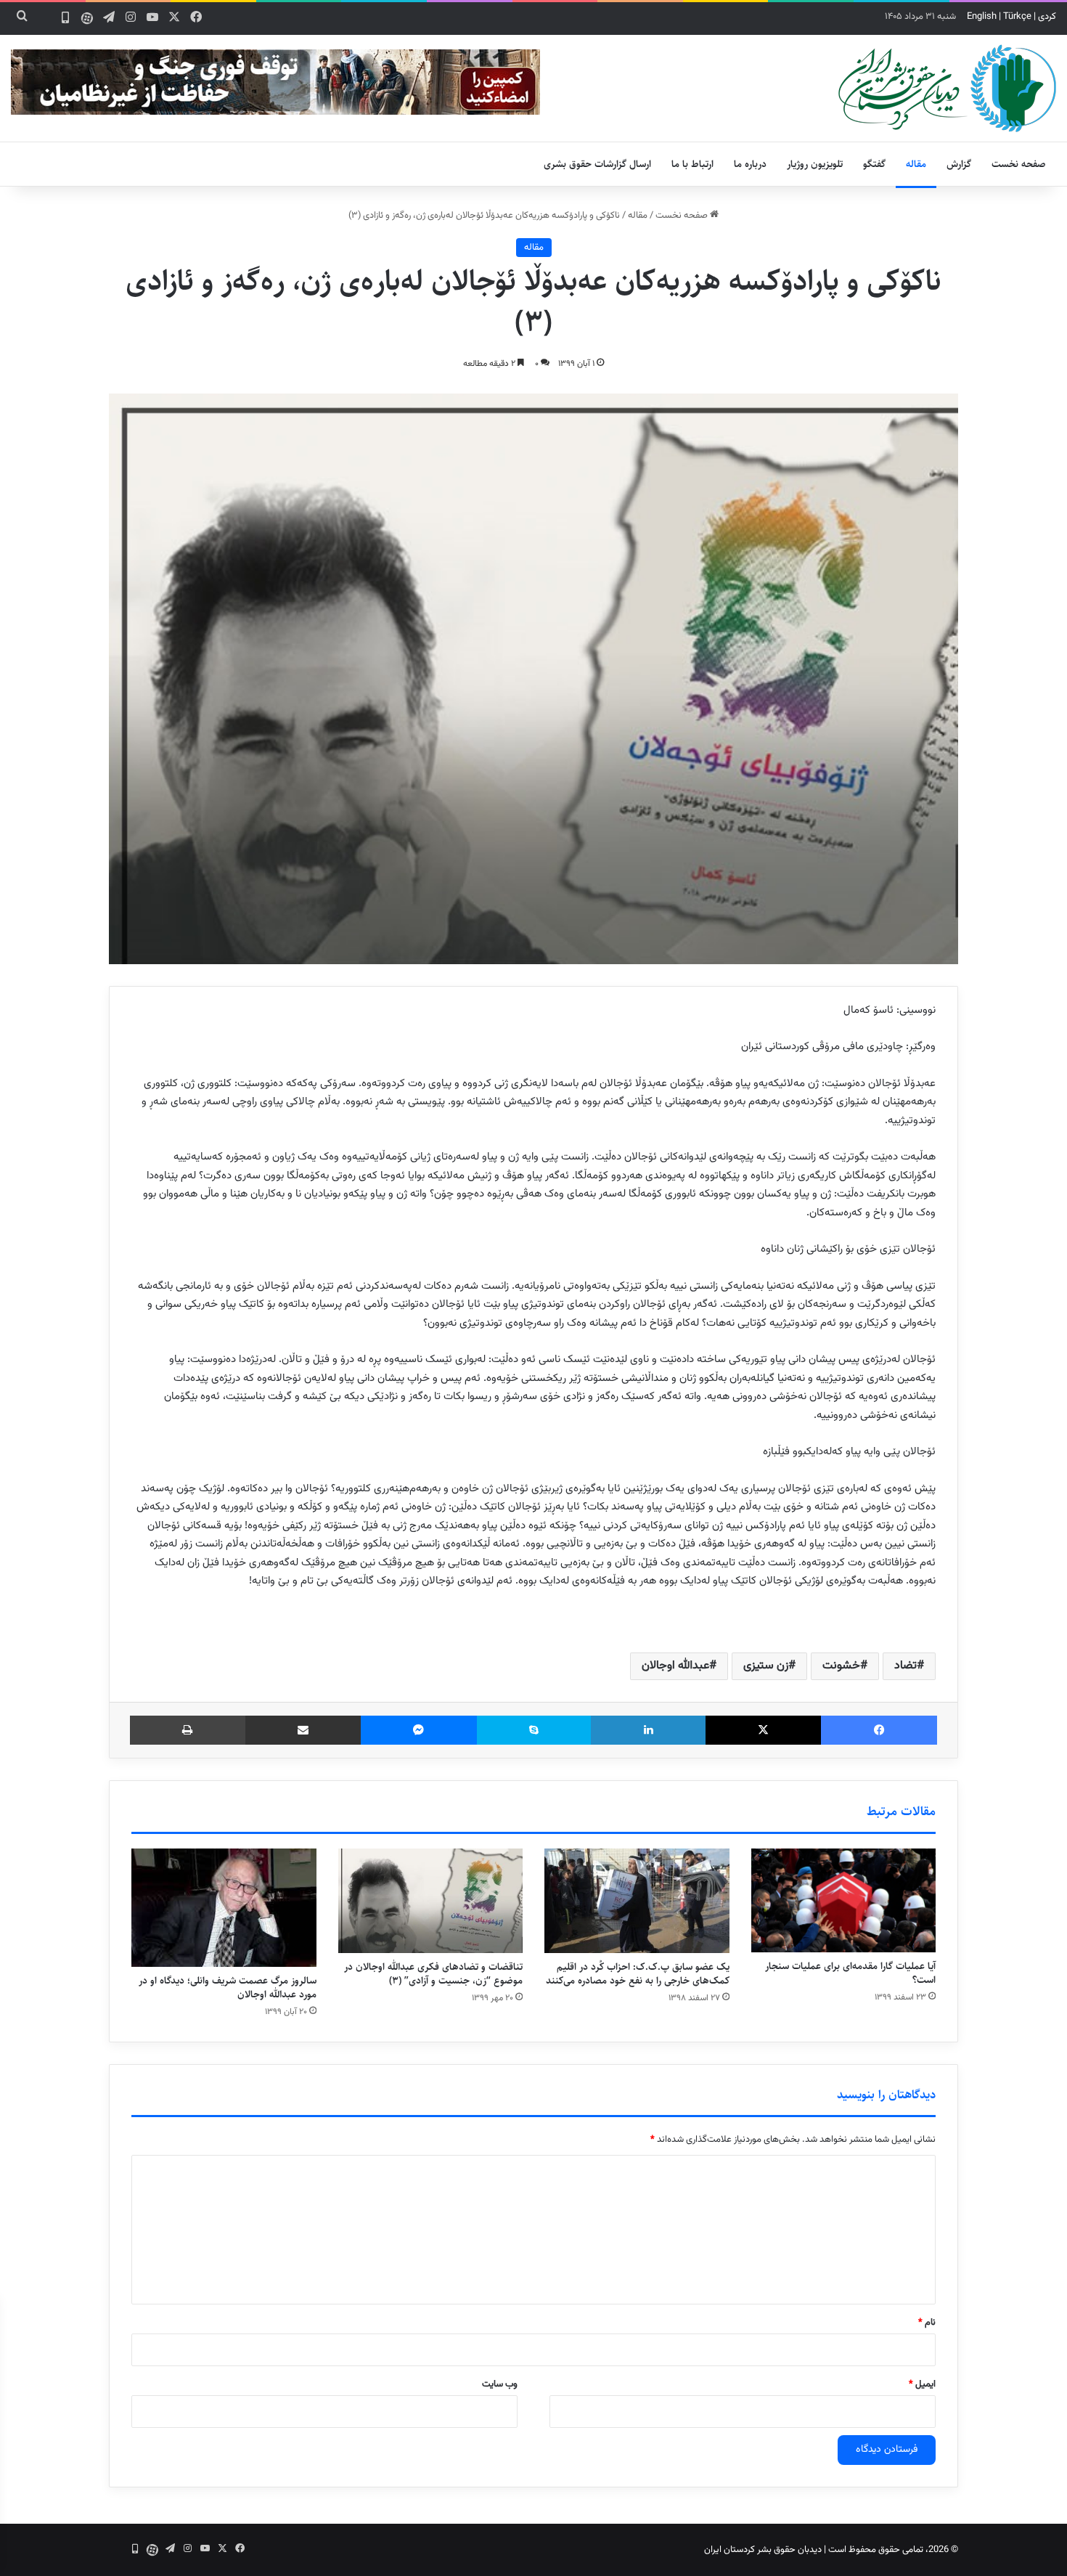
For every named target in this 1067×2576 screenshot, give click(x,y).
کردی (1047, 17)
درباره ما (750, 164)
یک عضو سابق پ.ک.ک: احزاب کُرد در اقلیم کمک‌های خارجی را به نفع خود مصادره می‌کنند (638, 1974)
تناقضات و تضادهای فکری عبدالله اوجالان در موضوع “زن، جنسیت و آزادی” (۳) (433, 1974)
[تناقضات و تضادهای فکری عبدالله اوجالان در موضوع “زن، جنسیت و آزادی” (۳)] (431, 1901)
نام (927, 2323)
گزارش (959, 164)
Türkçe (1017, 17)
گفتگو (874, 164)
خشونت (841, 1666)
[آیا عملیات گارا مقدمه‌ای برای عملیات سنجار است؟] (844, 1900)
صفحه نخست (1019, 164)
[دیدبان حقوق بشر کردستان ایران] (947, 88)
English (982, 17)
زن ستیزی (766, 1666)
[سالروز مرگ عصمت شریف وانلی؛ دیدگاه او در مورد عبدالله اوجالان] (224, 1908)
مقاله (916, 164)
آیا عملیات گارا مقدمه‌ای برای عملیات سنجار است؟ (850, 1973)
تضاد (905, 1666)
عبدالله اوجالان (675, 1666)
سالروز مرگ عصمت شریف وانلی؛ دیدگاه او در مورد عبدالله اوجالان (228, 1988)
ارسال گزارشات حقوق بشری (597, 164)
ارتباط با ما (692, 164)
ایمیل (922, 2384)
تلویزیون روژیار (815, 164)
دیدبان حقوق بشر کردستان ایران (763, 2550)
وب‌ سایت (500, 2384)
